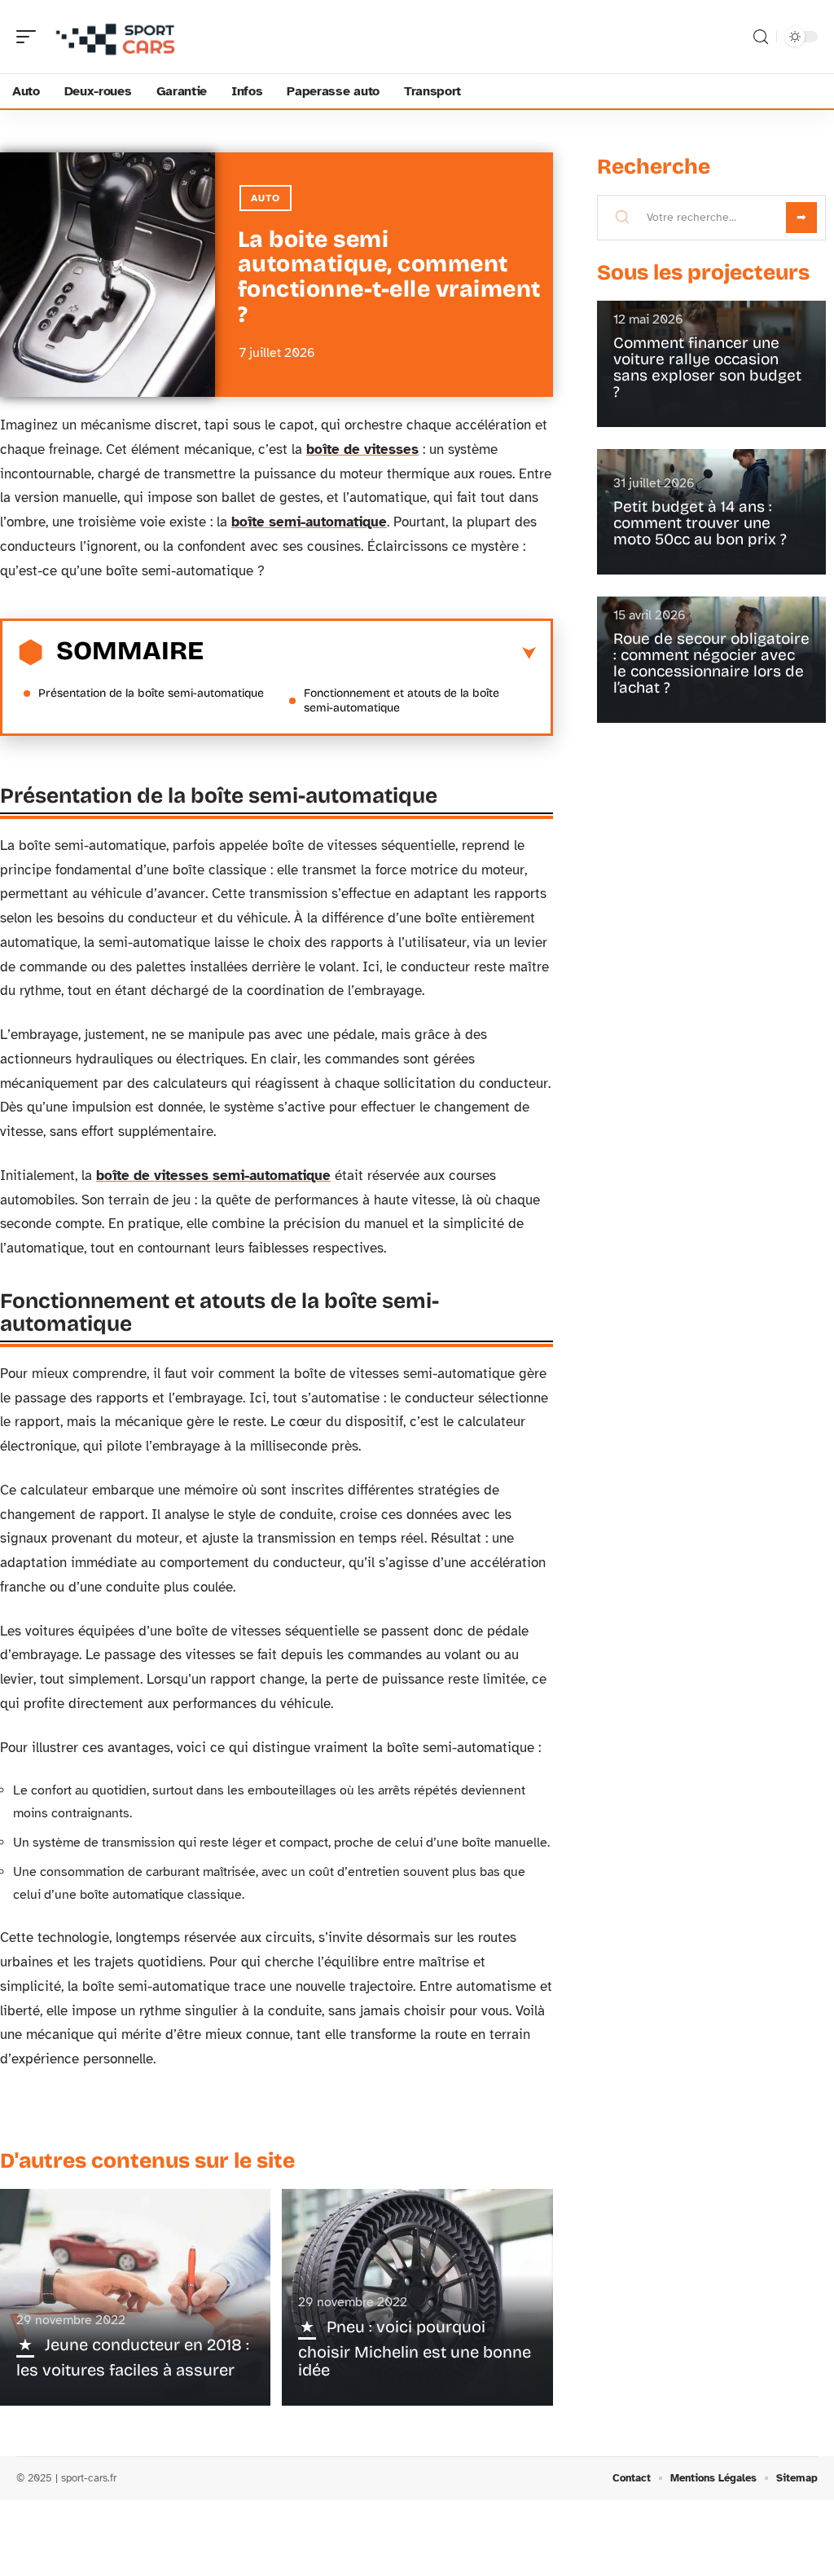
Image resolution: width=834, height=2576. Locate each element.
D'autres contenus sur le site (147, 2161)
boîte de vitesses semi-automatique (213, 1176)
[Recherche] (761, 37)
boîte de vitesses (362, 449)
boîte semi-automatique (309, 522)
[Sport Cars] (117, 37)
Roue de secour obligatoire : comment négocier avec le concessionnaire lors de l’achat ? (711, 663)
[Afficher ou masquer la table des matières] (370, 654)
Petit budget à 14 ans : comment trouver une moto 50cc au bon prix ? (700, 523)
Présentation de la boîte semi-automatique (151, 693)
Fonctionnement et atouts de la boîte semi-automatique (402, 700)
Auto (266, 198)
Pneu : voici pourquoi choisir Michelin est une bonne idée (415, 2348)
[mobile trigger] (30, 37)
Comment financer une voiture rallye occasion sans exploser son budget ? (707, 367)
